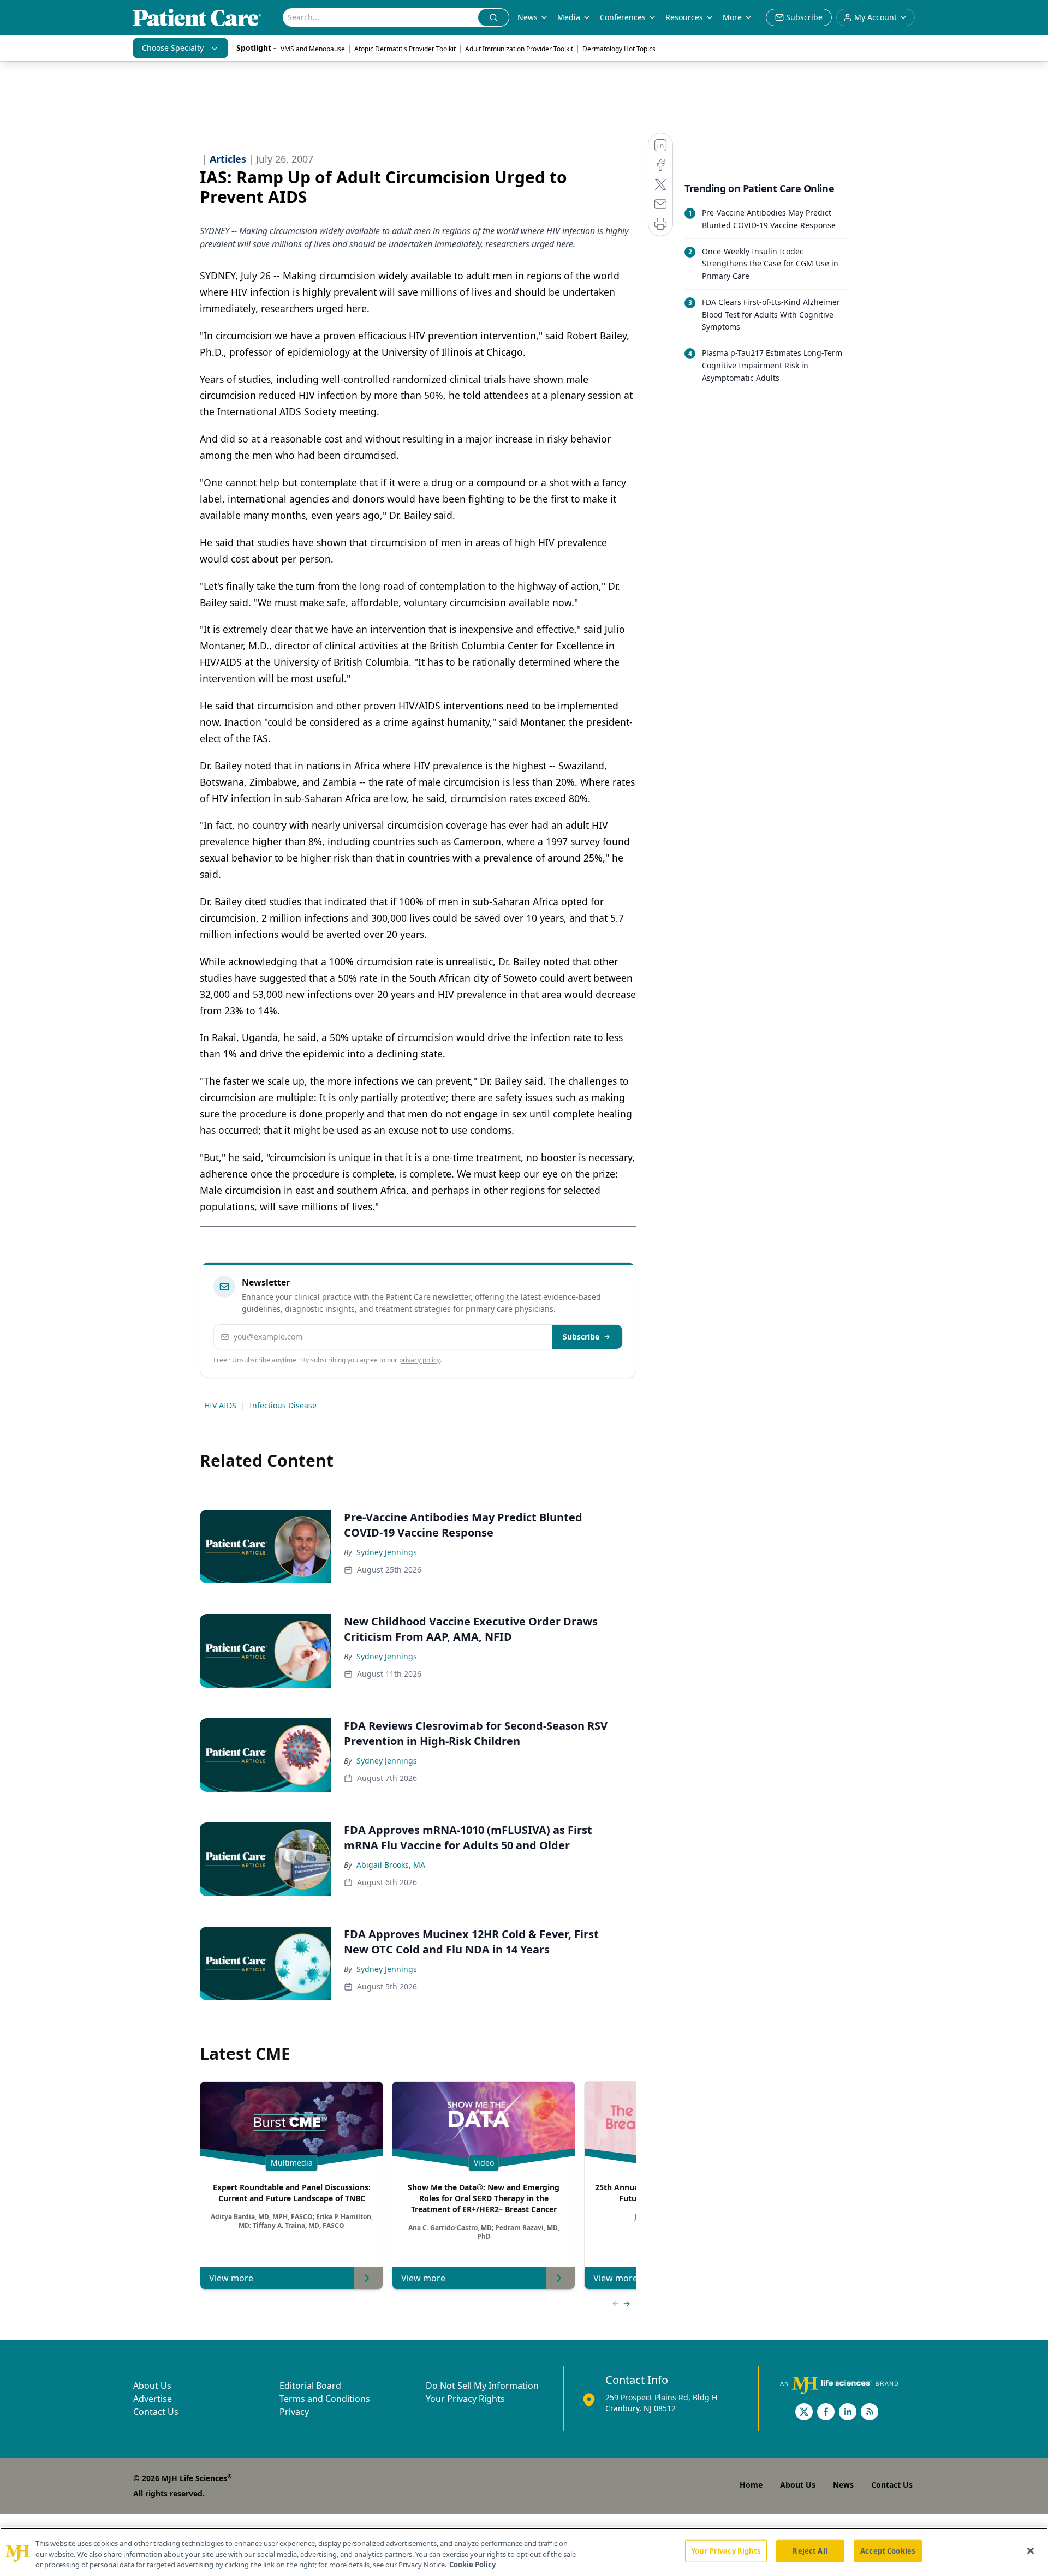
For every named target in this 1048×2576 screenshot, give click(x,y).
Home (751, 2485)
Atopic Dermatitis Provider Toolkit (405, 49)
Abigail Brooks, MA (391, 1865)
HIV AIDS (220, 1405)
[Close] (1031, 2550)
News (528, 17)
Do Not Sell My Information (482, 2386)
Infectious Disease (283, 1405)
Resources (684, 17)
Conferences (623, 17)
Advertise (153, 2399)
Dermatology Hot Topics (619, 49)
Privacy (294, 2412)
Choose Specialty (173, 48)
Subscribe (581, 1337)
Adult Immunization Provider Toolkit (519, 49)
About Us (152, 2386)
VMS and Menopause (313, 49)
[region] (524, 2552)
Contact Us (156, 2412)
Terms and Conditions (325, 2399)
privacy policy (419, 1360)
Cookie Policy (472, 2565)
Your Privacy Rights (465, 2399)
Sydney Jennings (387, 1552)
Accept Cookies (888, 2550)
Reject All (810, 2550)
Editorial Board (310, 2386)
